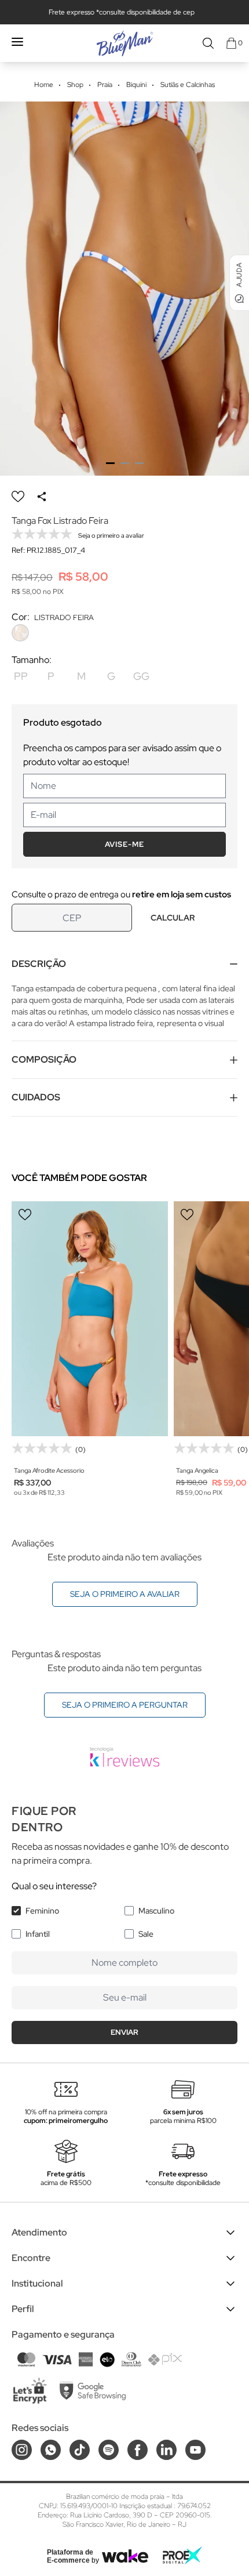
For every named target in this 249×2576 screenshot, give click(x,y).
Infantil (38, 1934)
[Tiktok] (80, 2450)
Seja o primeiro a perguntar (125, 1705)
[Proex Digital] (182, 2555)
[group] (124, 289)
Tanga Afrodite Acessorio (49, 1470)
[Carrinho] (231, 43)
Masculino (156, 1911)
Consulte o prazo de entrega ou (121, 894)
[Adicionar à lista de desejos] (18, 497)
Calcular (173, 918)
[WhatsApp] (51, 2450)
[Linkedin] (166, 2450)
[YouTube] (195, 2450)
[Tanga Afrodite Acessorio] (90, 1319)
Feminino (42, 1911)
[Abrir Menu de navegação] (17, 42)
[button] (110, 463)
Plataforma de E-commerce (70, 2556)
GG (141, 676)
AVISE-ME (124, 844)
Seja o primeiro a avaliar (125, 1594)
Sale (146, 1934)
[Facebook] (138, 2450)
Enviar (124, 2032)
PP (21, 676)
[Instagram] (22, 2450)
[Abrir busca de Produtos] (208, 43)
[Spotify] (109, 2450)
